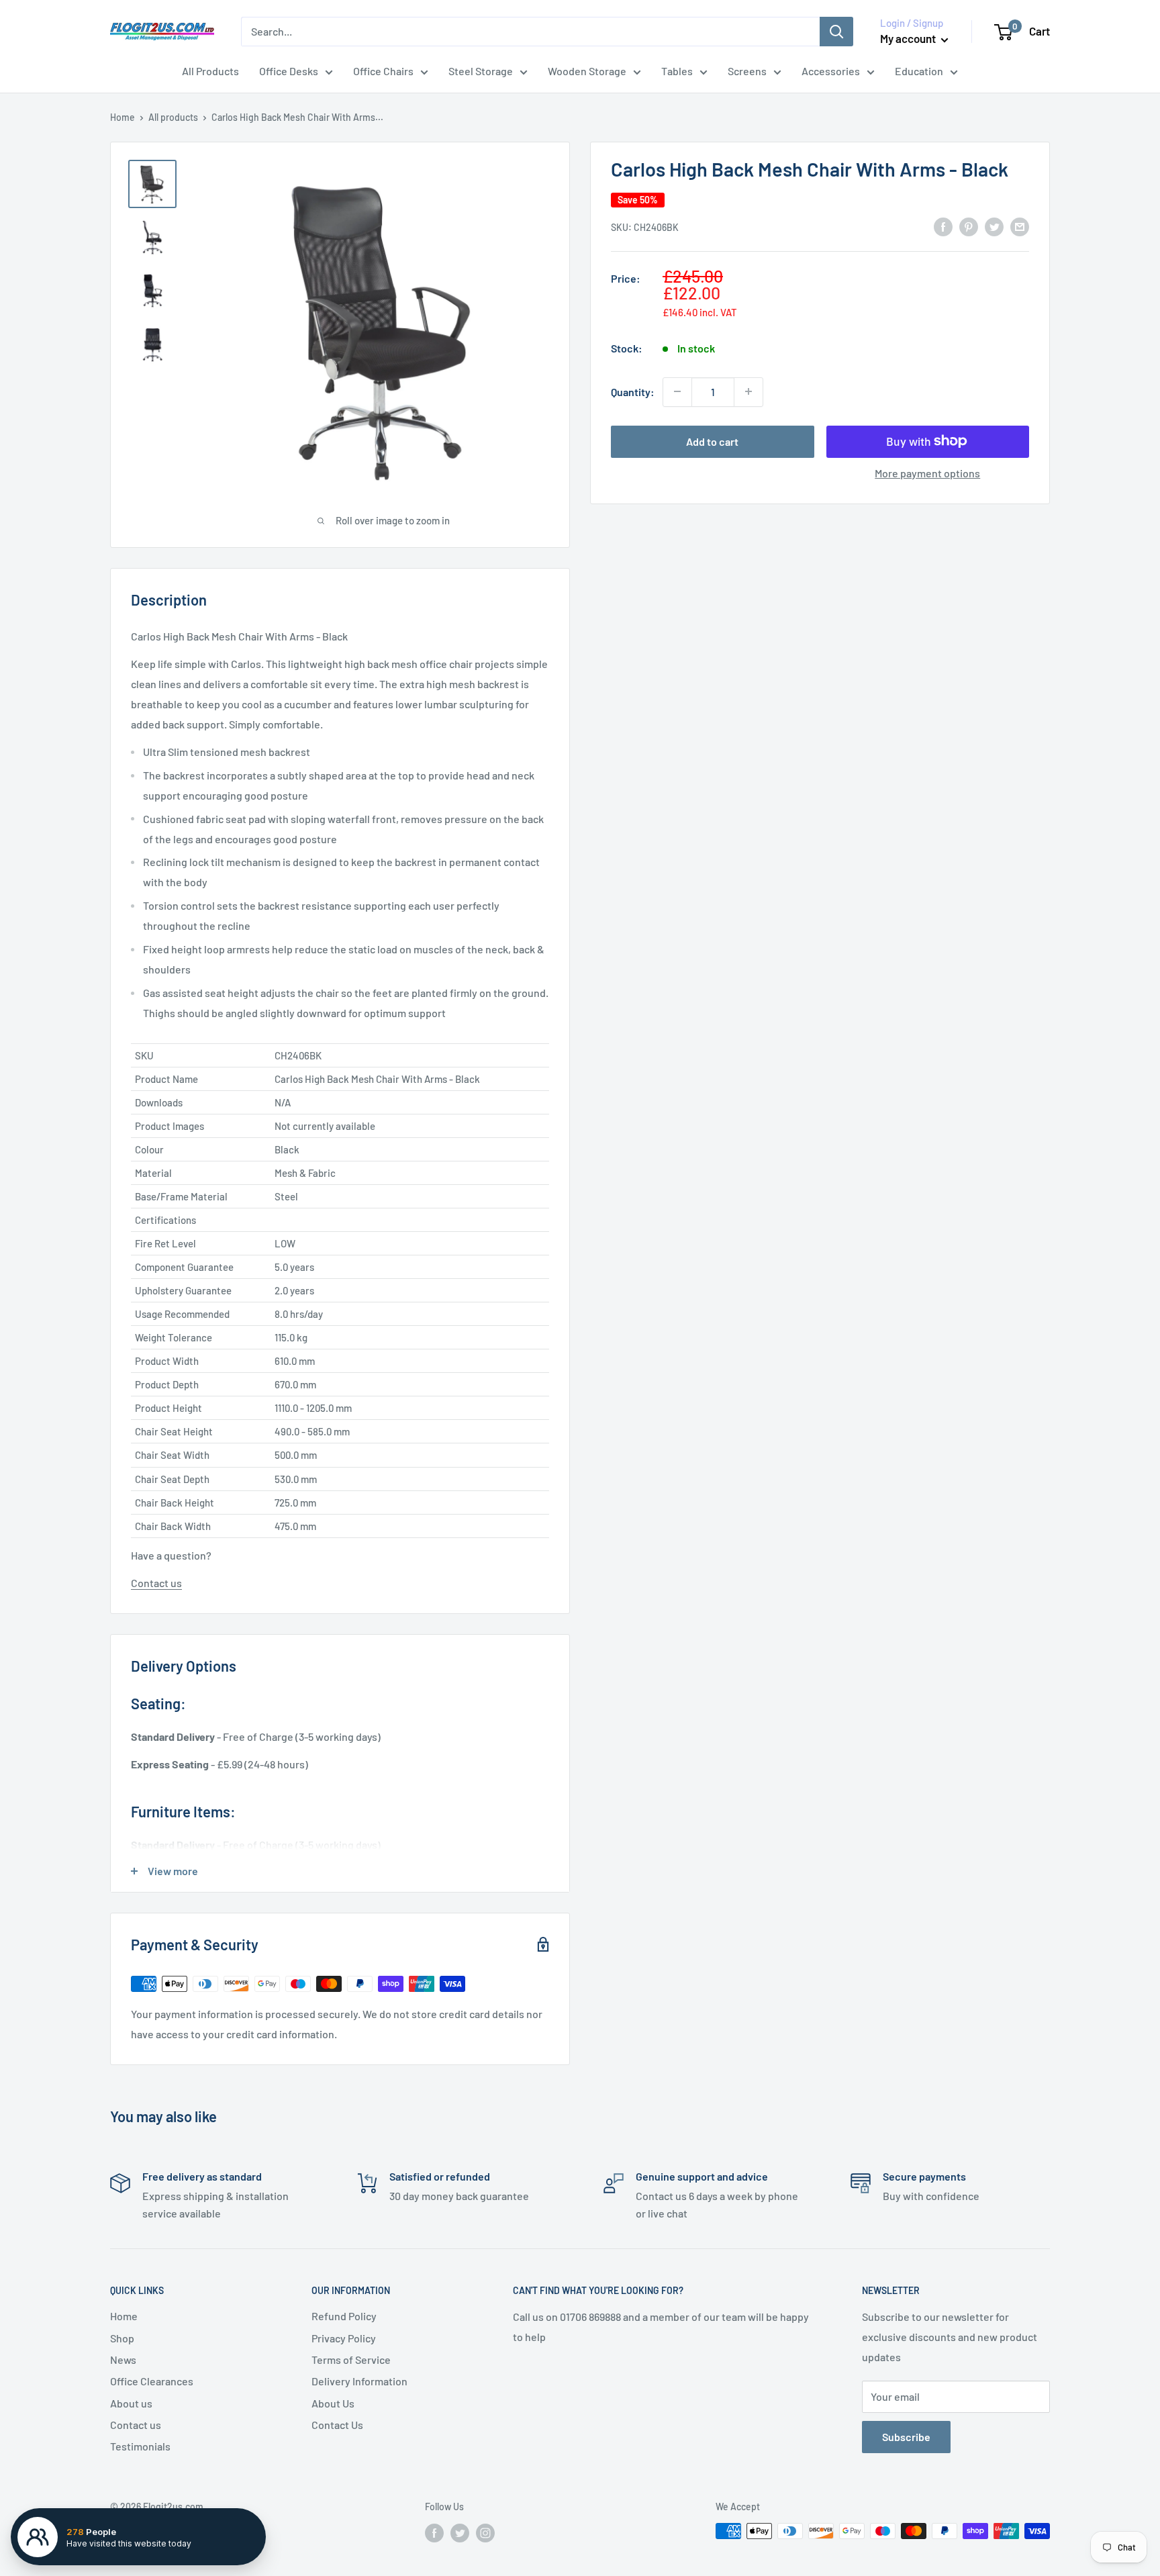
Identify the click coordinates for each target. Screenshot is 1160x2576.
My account (909, 38)
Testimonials (140, 2446)
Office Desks (289, 71)
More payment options (927, 472)
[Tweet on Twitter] (994, 226)
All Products (210, 71)
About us (131, 2403)
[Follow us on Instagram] (485, 2532)
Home (123, 117)
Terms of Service (351, 2359)
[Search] (836, 32)
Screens (747, 71)
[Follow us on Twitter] (460, 2532)
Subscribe (906, 2437)
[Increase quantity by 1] (748, 391)
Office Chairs (383, 71)
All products (173, 117)
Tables (677, 71)
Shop (122, 2338)
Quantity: (633, 392)
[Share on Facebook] (943, 226)
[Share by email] (1020, 226)
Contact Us (337, 2425)
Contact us (156, 1583)
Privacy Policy (344, 2338)
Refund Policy (344, 2316)
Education (919, 71)
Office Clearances (152, 2381)
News (123, 2359)
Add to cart (712, 441)
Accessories (831, 71)
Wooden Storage (587, 71)
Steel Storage (481, 71)
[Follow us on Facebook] (434, 2532)
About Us (333, 2403)
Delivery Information (359, 2381)
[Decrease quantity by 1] (677, 391)
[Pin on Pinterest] (969, 226)
